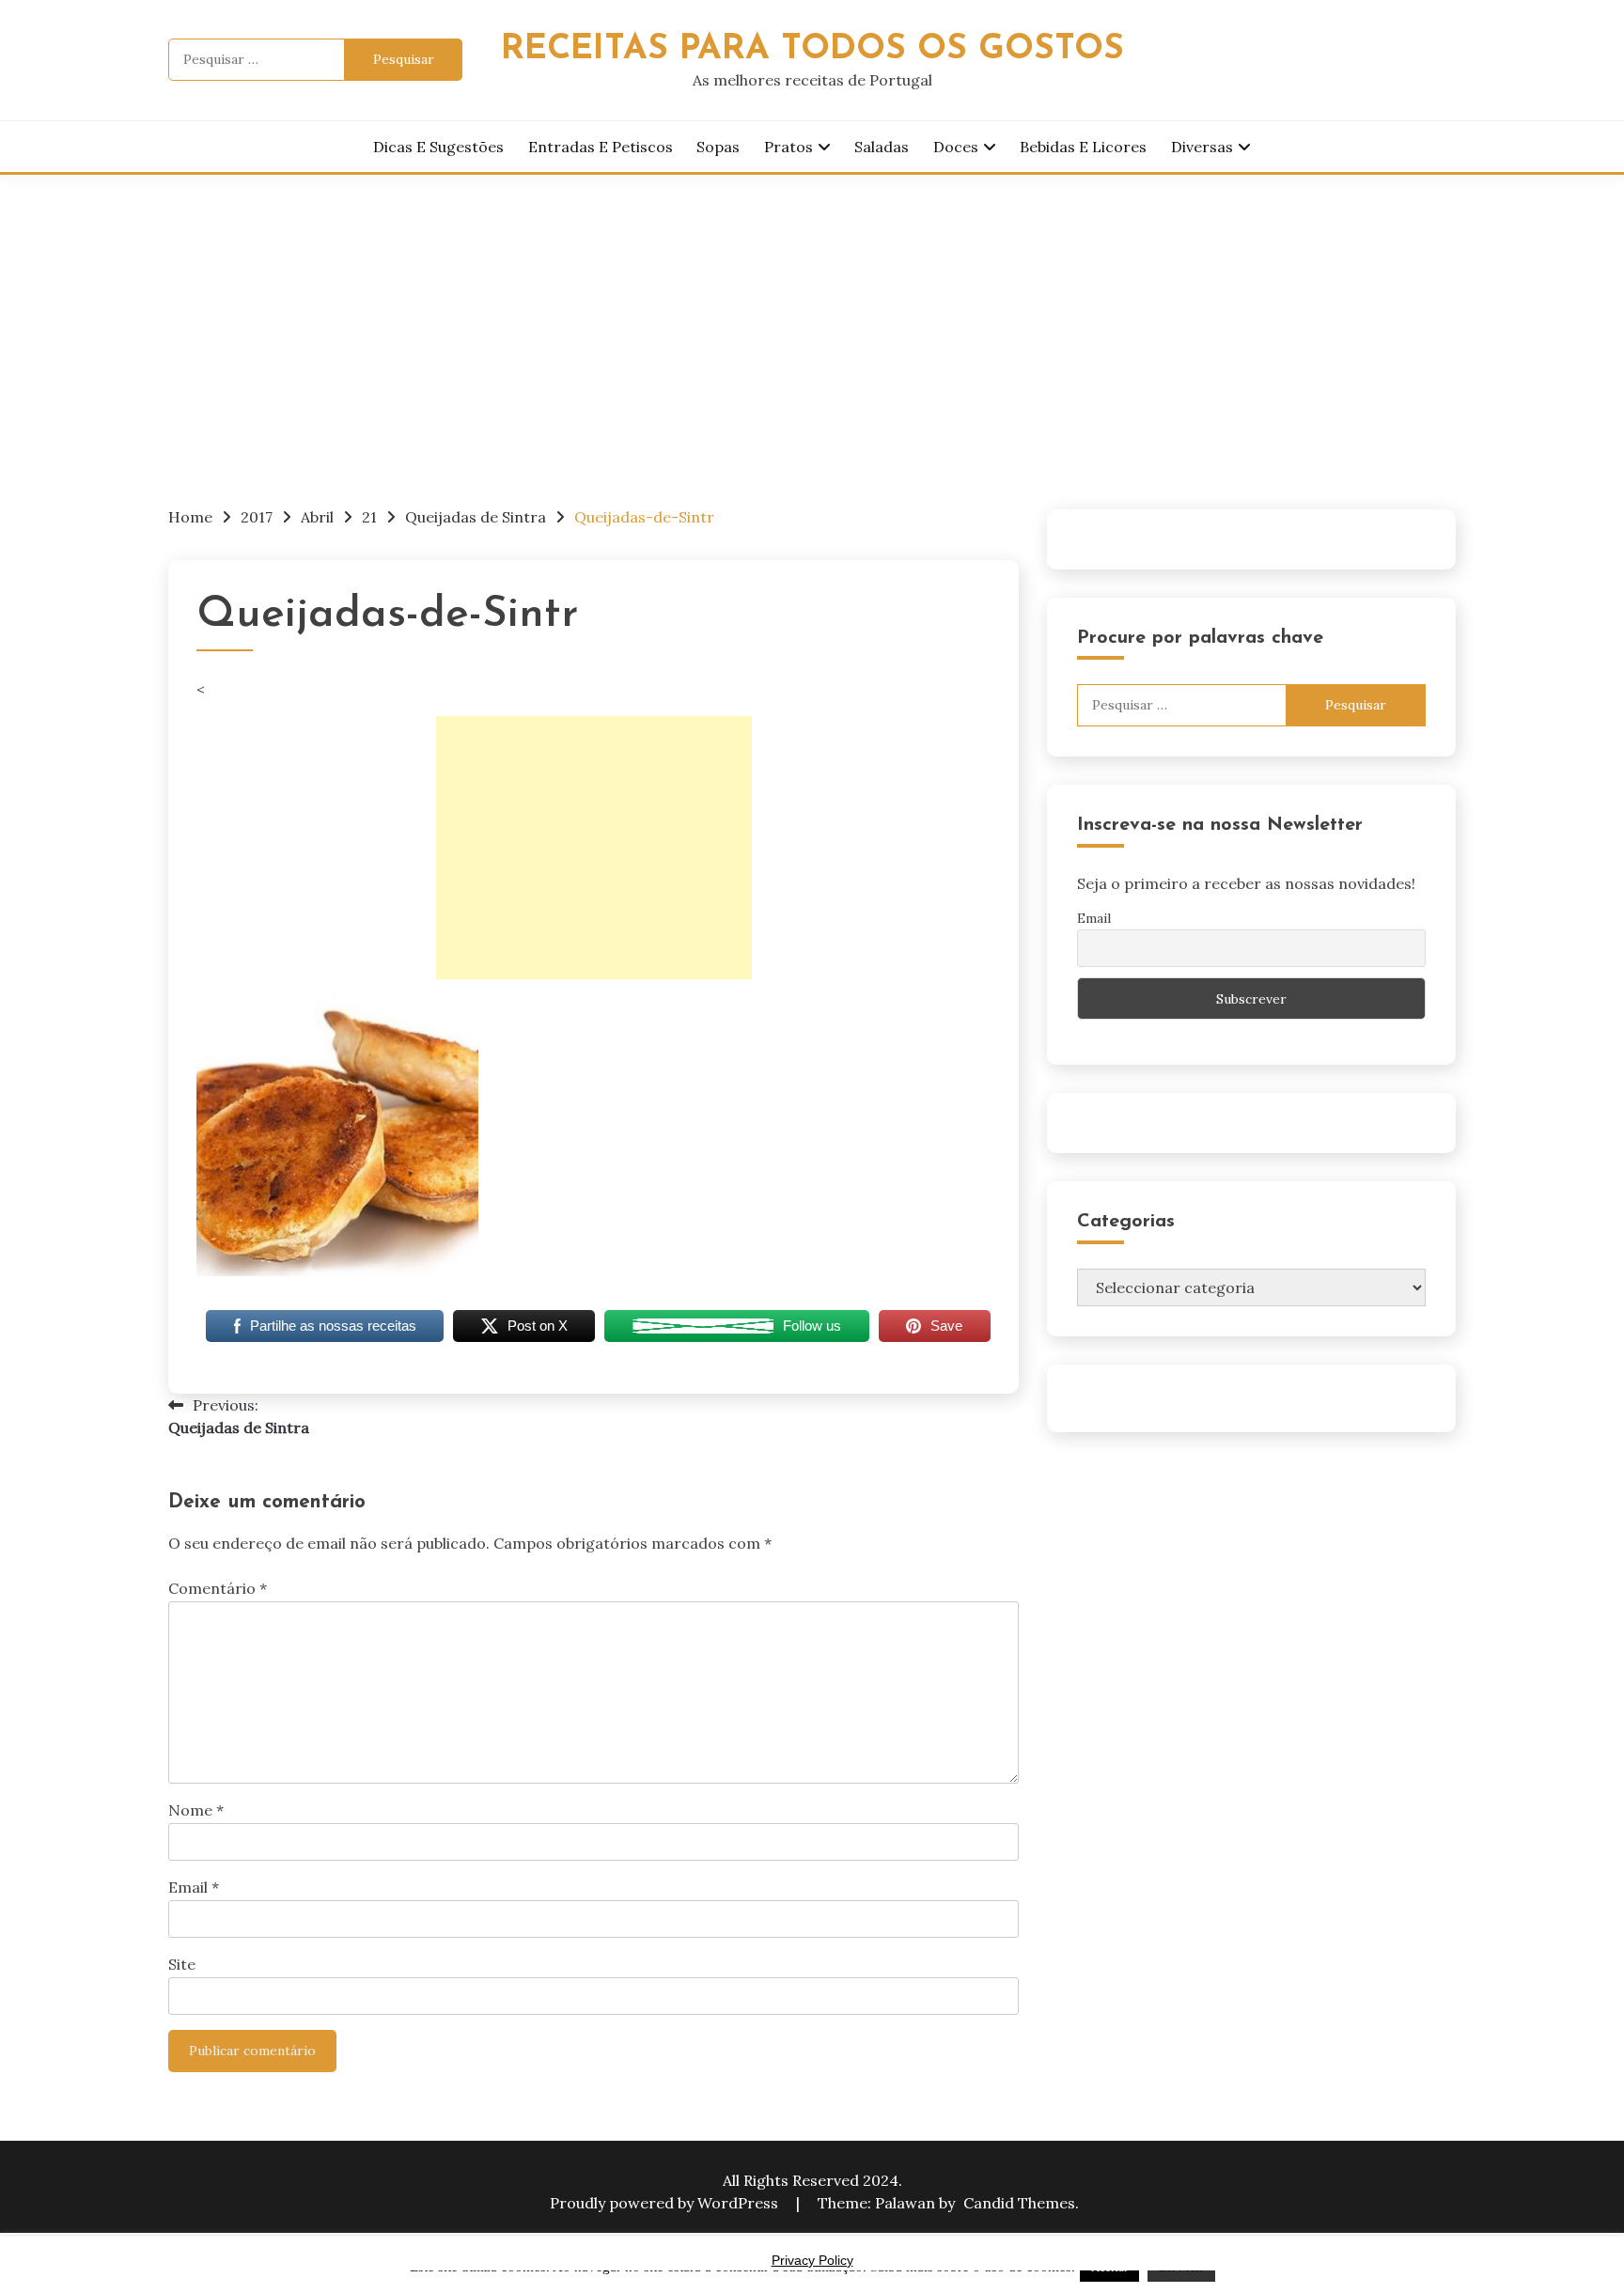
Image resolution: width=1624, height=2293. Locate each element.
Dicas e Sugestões (438, 147)
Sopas (718, 147)
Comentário (218, 1588)
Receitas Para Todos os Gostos (812, 49)
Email (194, 1887)
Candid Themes (1019, 2203)
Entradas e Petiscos (601, 147)
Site (182, 1964)
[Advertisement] (812, 316)
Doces (956, 147)
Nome (196, 1810)
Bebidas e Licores (1083, 147)
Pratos (789, 147)
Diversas (1202, 147)
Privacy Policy (812, 2260)
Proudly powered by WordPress (666, 2203)
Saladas (882, 147)
